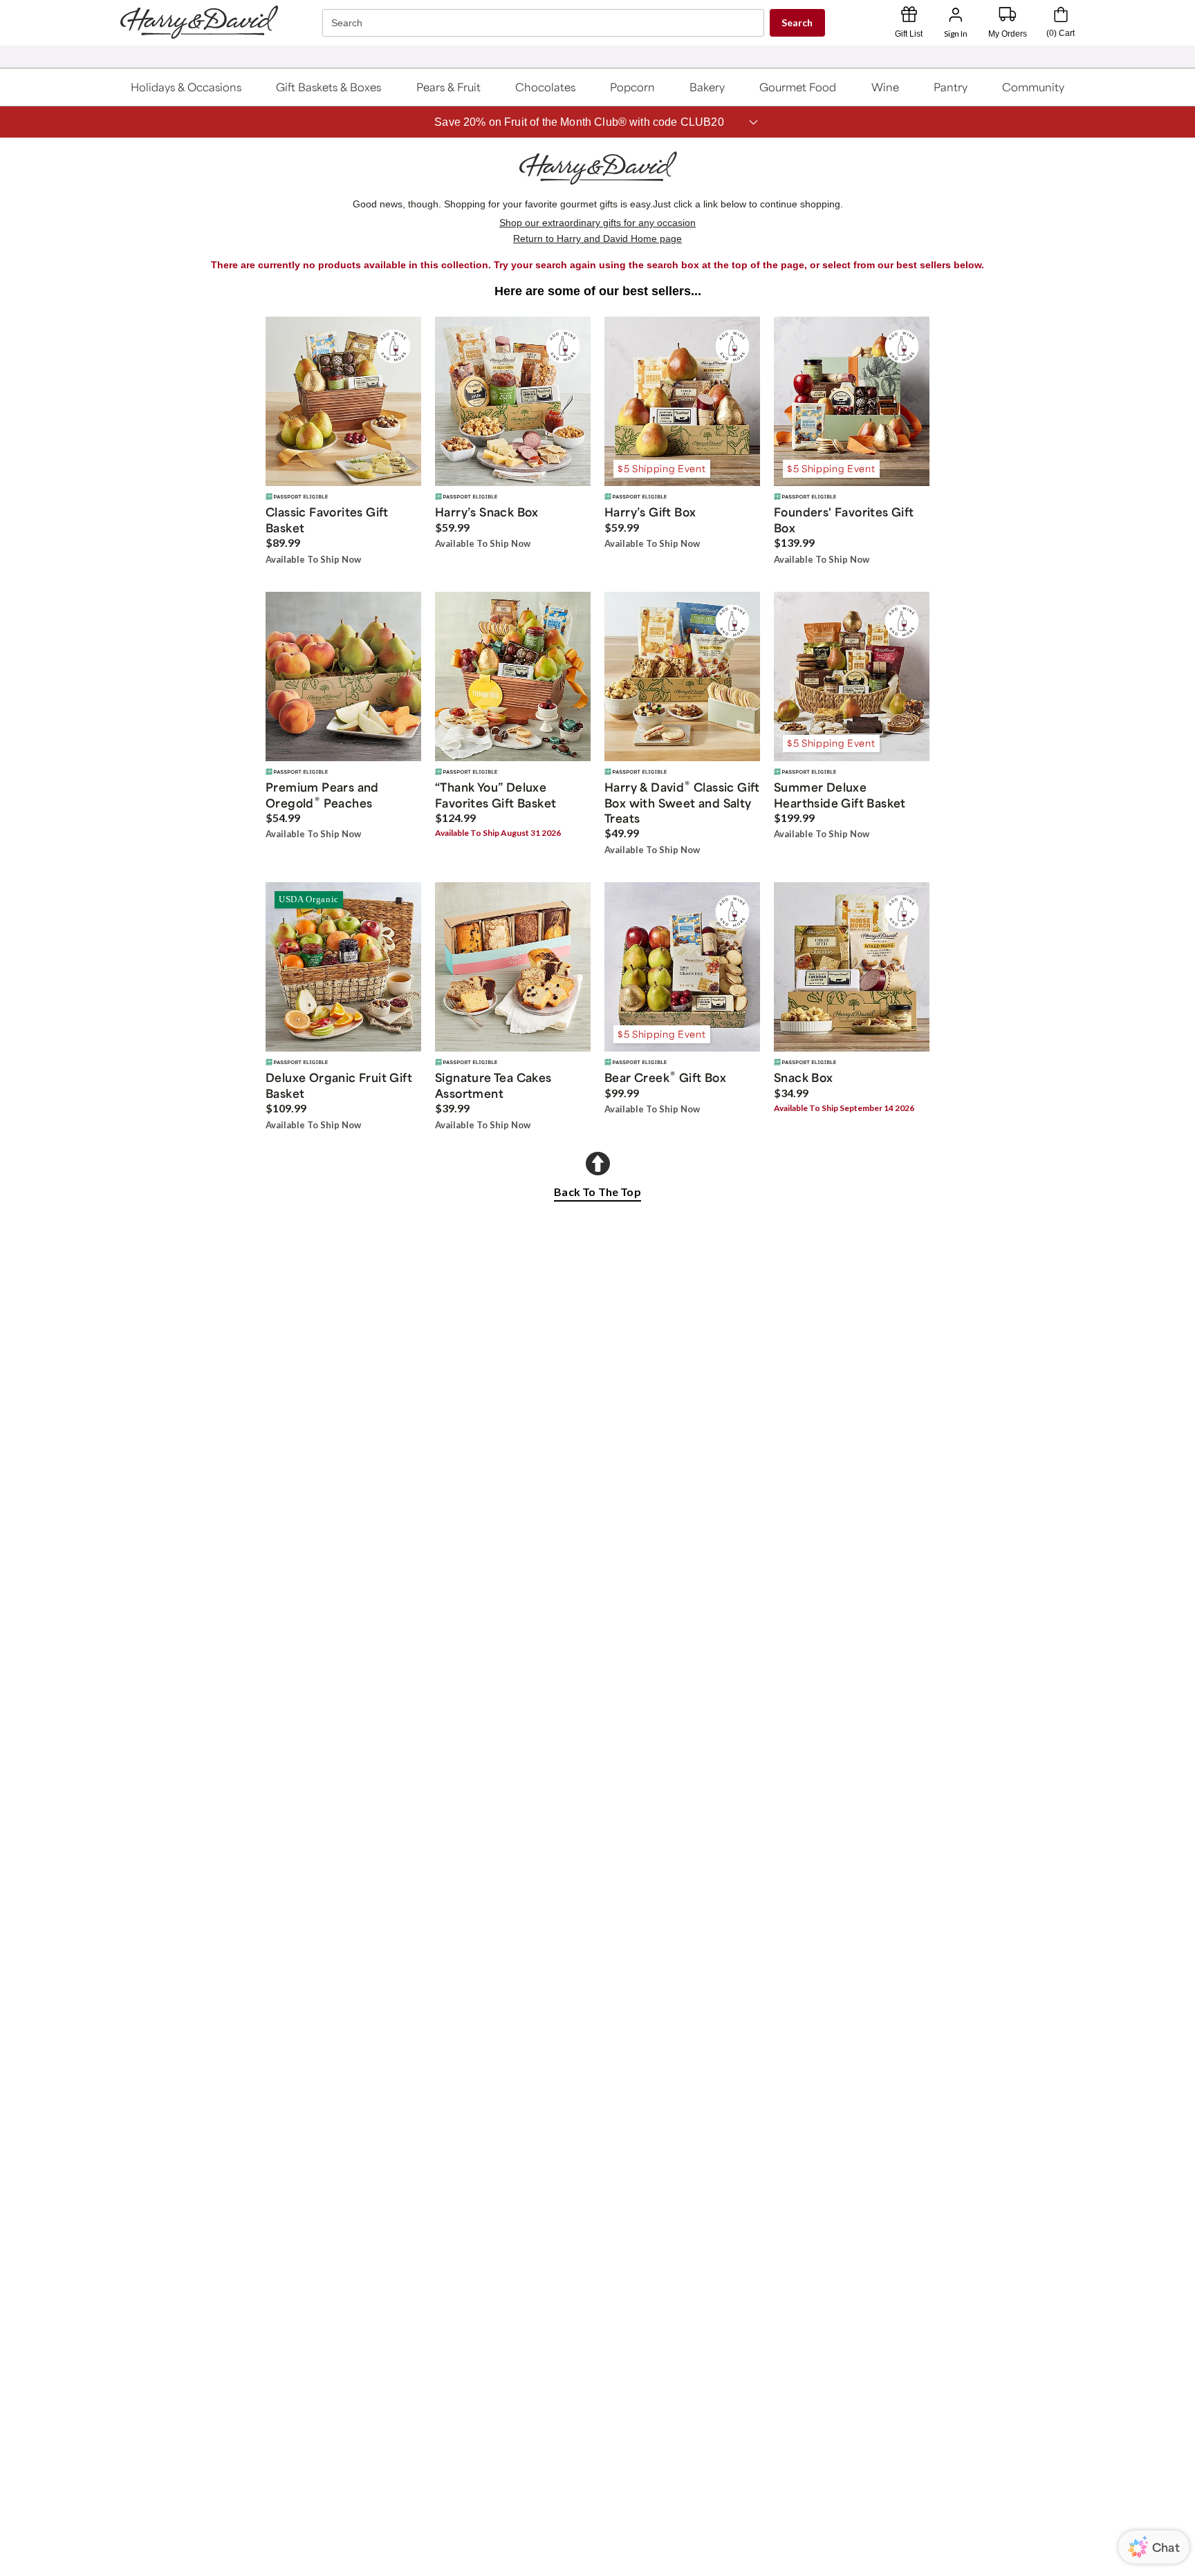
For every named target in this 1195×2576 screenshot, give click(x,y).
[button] (186, 87)
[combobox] (545, 23)
